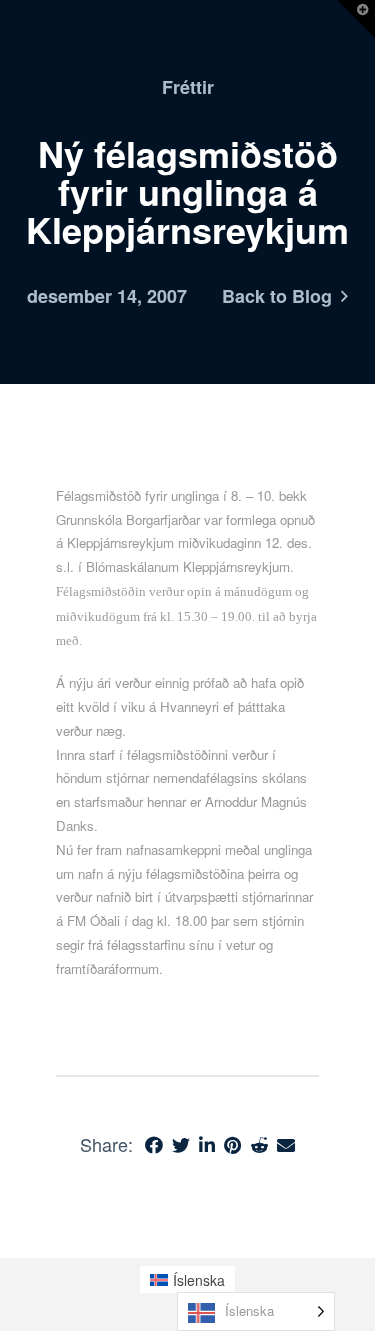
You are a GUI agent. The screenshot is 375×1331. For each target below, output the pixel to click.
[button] (356, 19)
